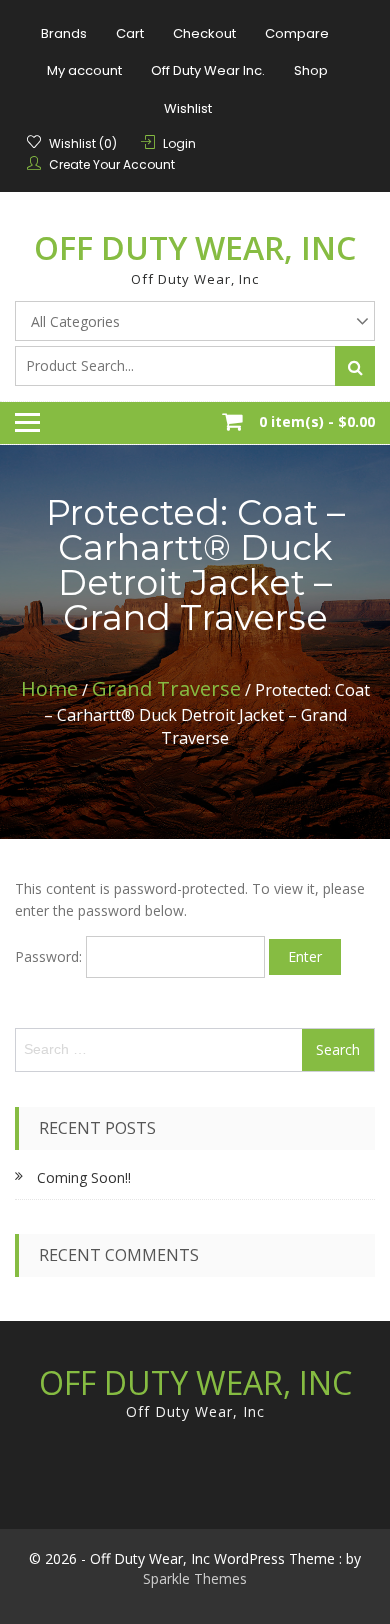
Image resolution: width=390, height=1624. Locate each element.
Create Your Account (112, 164)
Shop (311, 70)
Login (179, 143)
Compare (297, 33)
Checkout (204, 33)
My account (84, 70)
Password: (50, 956)
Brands (64, 33)
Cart (130, 33)
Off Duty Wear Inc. (208, 70)
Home (49, 688)
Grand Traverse (166, 688)
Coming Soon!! (84, 1177)
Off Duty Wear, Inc (195, 247)
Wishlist (188, 108)
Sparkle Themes (195, 1578)
